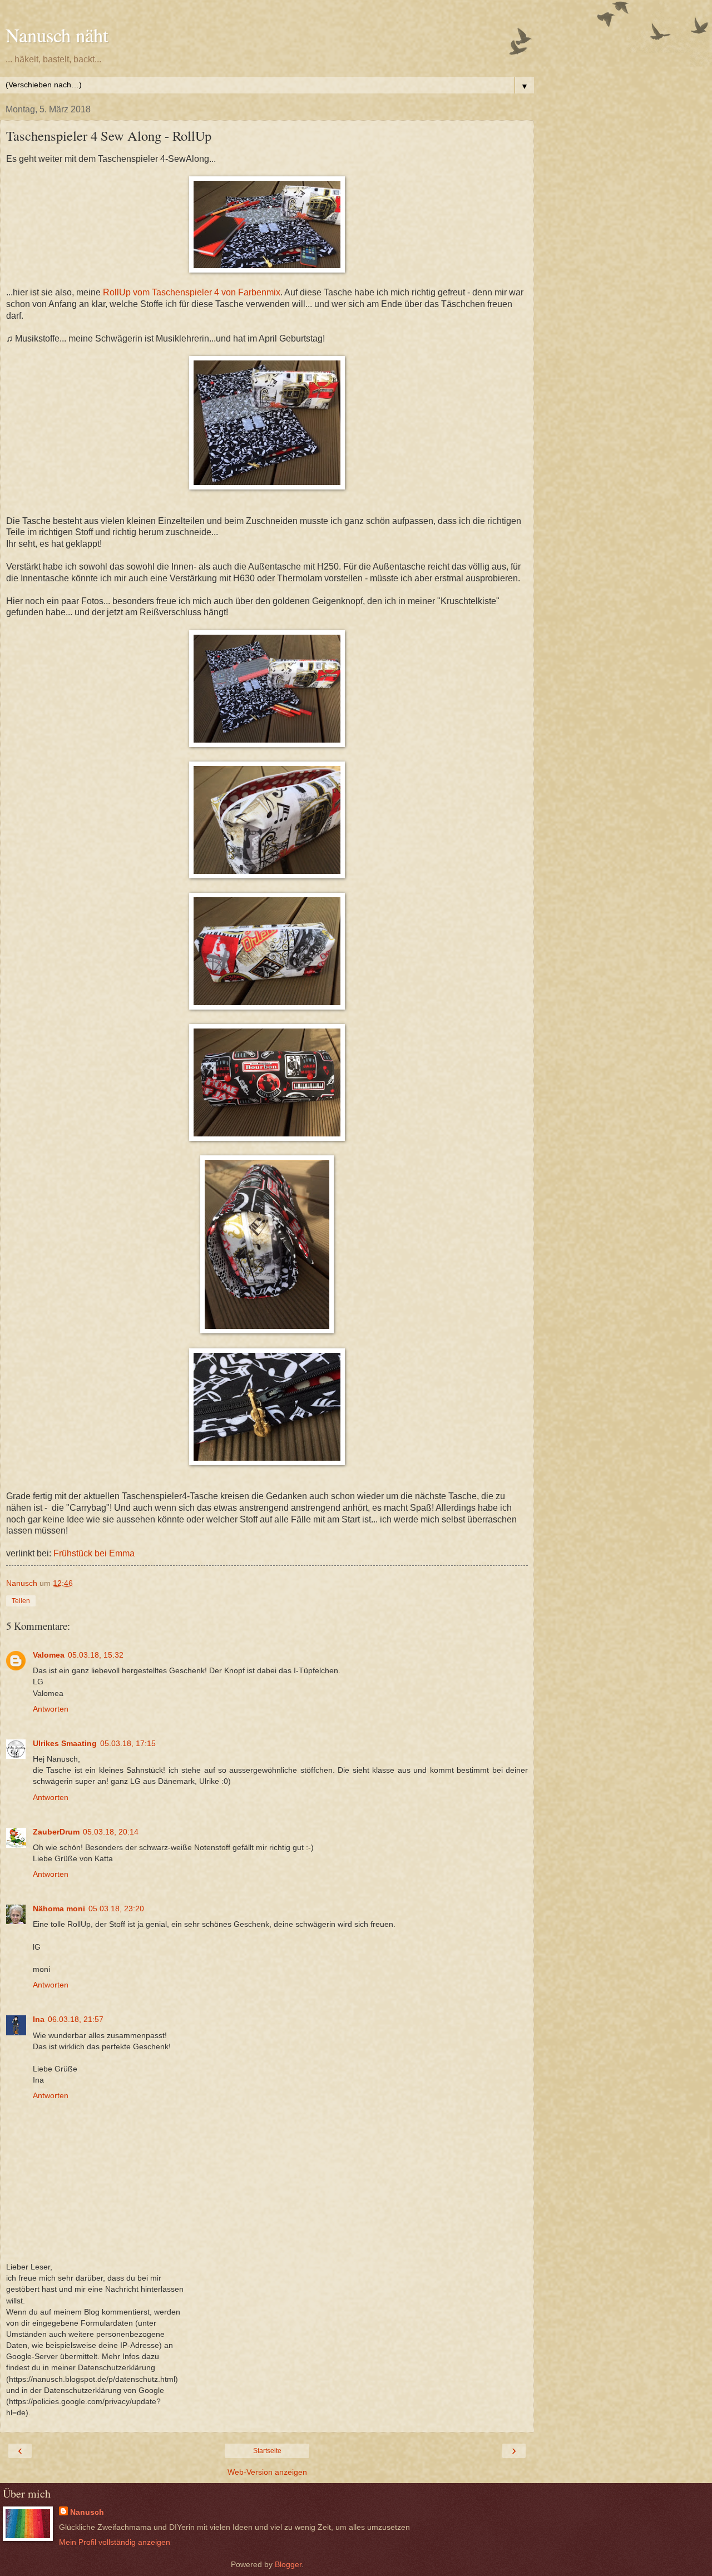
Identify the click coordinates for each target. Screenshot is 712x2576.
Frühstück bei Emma (94, 1553)
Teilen (21, 1601)
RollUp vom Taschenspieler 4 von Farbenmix (192, 292)
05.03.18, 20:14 (111, 1832)
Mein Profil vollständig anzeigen (115, 2542)
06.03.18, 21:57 (76, 2019)
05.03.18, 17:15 (128, 1743)
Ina (39, 2019)
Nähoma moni (59, 1908)
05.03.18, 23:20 (116, 1908)
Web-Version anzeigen (267, 2472)
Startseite (267, 2451)
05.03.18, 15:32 (96, 1655)
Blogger (288, 2564)
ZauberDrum (56, 1832)
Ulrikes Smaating (65, 1743)
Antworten (51, 1709)
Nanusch (87, 2512)
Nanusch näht (57, 35)
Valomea (49, 1655)
